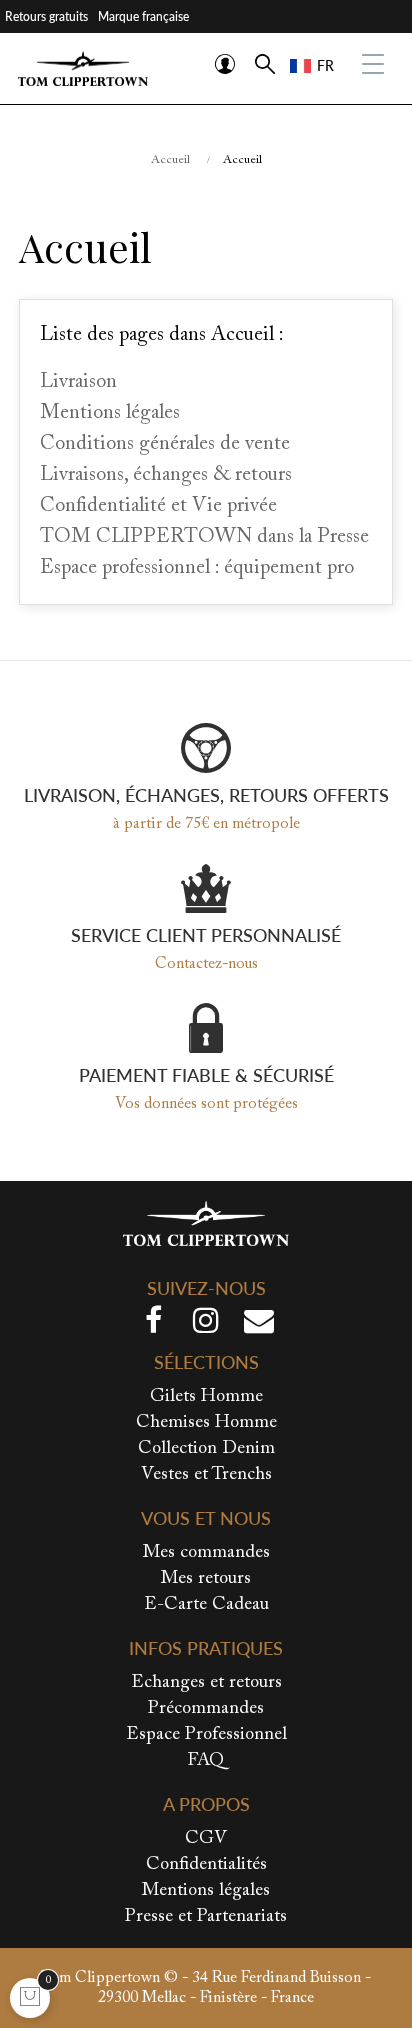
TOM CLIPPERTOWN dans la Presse (204, 537)
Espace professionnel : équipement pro (197, 568)
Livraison (78, 382)
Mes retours (206, 1579)
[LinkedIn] (259, 1325)
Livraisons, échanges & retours (166, 475)
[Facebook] (153, 1325)
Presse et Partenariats (206, 1917)
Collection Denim (206, 1449)
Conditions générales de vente (165, 444)
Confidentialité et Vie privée (158, 506)
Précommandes (206, 1709)
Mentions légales (110, 413)
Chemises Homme (206, 1423)
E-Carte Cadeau (206, 1605)
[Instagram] (206, 1325)
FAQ (206, 1761)
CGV (206, 1839)
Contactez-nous (206, 964)
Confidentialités (206, 1865)
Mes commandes (206, 1553)
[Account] (225, 64)
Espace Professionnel (206, 1735)
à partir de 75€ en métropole (206, 824)
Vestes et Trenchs (206, 1475)
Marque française (143, 16)
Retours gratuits (46, 16)
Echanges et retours (206, 1683)
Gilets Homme (206, 1397)
